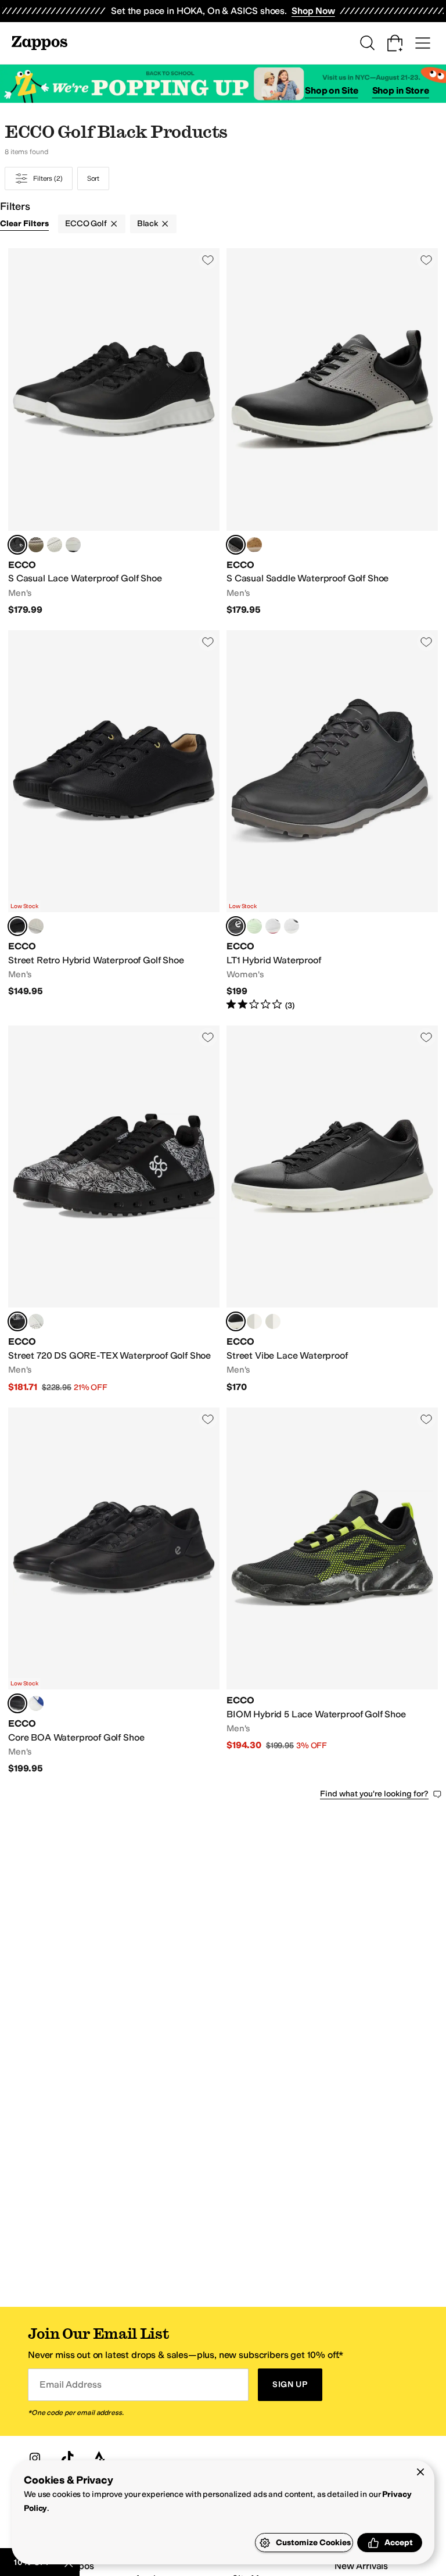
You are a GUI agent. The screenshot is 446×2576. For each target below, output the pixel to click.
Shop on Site (332, 90)
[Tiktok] (67, 2458)
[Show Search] (367, 43)
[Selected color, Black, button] (17, 545)
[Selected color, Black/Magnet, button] (236, 1321)
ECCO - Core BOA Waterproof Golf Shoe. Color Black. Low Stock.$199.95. (114, 1591)
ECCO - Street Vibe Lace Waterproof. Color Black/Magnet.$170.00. (332, 1210)
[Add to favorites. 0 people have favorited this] (208, 260)
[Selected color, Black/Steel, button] (236, 545)
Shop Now (313, 11)
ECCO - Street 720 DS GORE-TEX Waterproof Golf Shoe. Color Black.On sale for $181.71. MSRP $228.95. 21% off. (114, 1210)
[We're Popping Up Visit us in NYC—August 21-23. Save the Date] (223, 84)
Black (148, 224)
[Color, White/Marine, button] (73, 545)
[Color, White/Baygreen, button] (254, 1321)
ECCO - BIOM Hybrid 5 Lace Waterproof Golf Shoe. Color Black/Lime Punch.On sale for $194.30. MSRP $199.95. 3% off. (332, 1591)
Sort (93, 178)
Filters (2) (48, 178)
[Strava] (100, 2458)
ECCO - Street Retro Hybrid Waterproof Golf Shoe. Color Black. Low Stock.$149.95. (114, 821)
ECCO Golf (86, 224)
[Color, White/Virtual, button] (36, 1703)
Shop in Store (401, 90)
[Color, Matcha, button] (254, 926)
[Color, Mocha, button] (36, 926)
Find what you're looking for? (374, 1794)
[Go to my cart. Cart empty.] (395, 43)
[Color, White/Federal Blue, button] (273, 1321)
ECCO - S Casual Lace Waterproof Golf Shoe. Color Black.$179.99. (114, 432)
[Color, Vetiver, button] (36, 545)
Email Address (70, 2384)
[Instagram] (35, 2458)
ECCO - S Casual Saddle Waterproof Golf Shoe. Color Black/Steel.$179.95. (332, 432)
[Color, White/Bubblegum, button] (273, 926)
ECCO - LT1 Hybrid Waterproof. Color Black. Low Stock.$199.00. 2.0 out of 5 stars (332, 821)
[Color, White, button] (55, 545)
